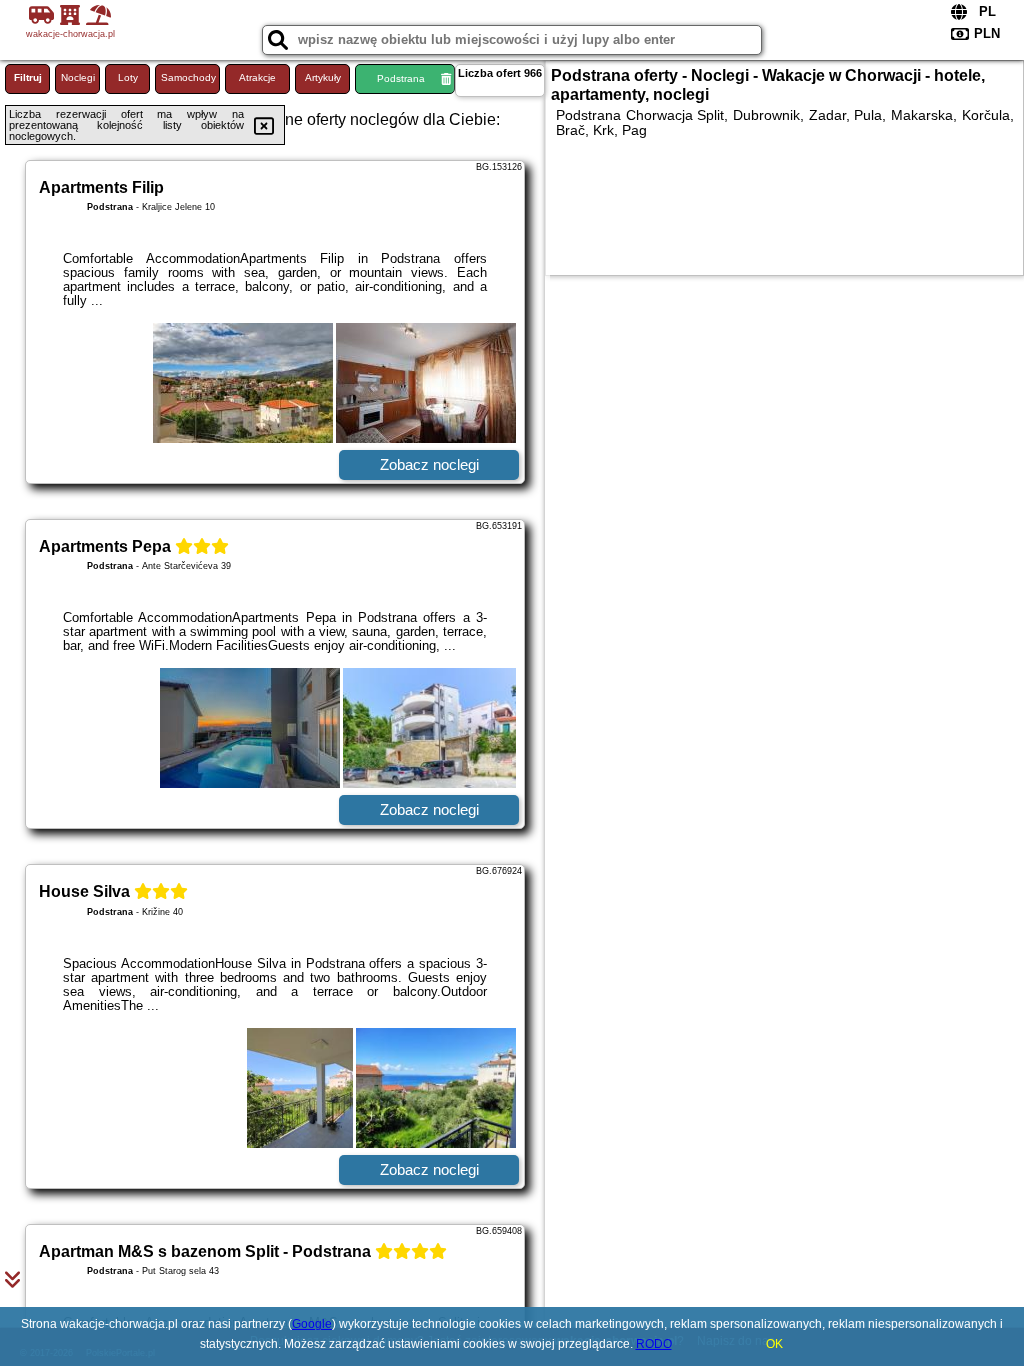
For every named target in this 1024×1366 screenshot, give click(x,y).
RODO (654, 1344)
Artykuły (323, 77)
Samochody (188, 77)
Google (312, 1324)
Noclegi (78, 77)
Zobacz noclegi (429, 464)
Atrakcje (257, 77)
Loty (128, 77)
